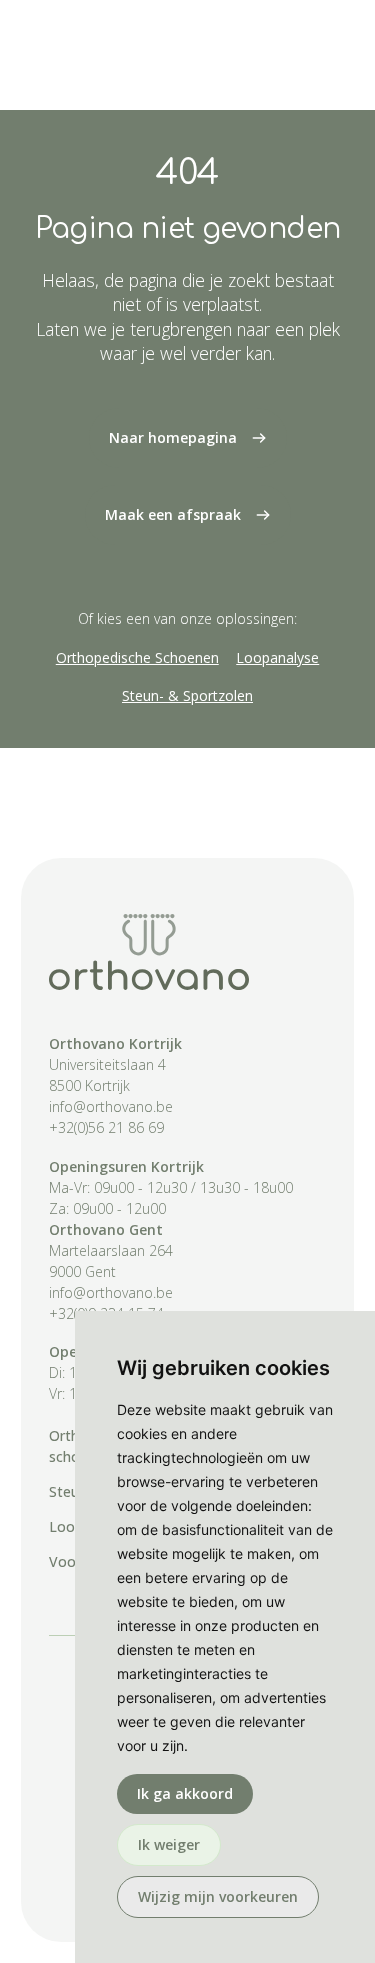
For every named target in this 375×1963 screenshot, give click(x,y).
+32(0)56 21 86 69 (106, 1127)
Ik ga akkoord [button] (185, 1793)
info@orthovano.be (111, 1106)
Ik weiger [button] (169, 1844)
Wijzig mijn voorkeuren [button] (218, 1896)
